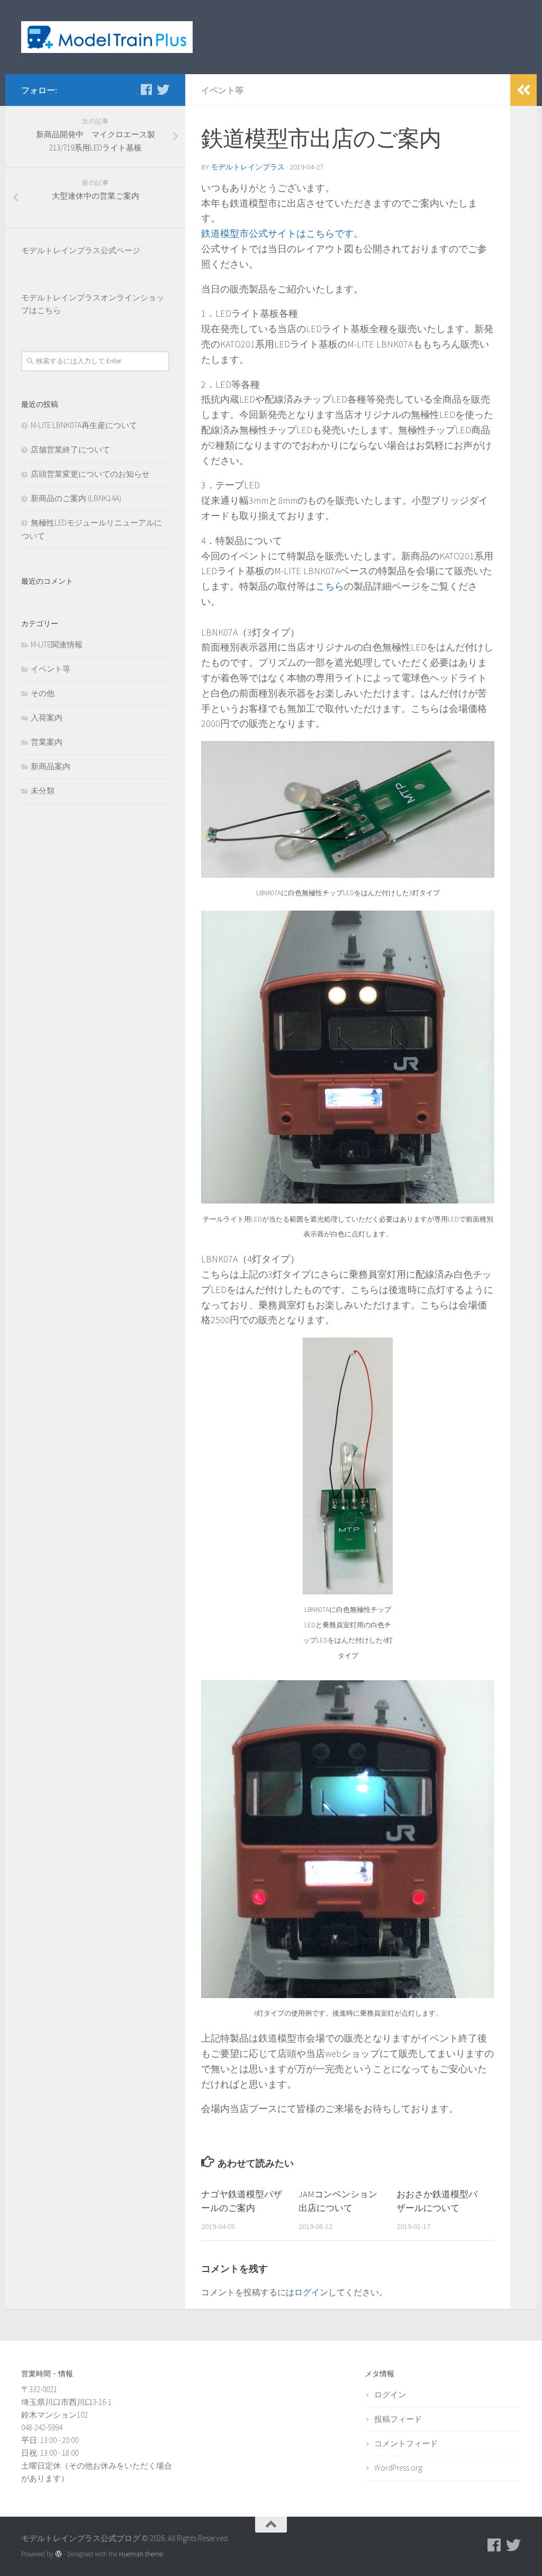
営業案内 (47, 742)
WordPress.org (398, 2468)
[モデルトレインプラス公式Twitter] (163, 90)
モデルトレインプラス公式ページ (81, 250)
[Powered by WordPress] (58, 2554)
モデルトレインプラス (248, 167)
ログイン (311, 2292)
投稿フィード (398, 2419)
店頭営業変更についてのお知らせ (90, 474)
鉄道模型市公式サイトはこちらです (277, 233)
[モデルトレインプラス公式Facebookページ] (146, 90)
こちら (330, 586)
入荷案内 (47, 717)
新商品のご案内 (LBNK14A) (76, 498)
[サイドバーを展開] (523, 90)
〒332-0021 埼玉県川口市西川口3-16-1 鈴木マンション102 (66, 2402)
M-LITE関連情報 (57, 644)
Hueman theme (141, 2554)
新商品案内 (51, 766)
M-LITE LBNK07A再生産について (84, 425)
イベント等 (222, 90)
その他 (43, 693)
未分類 (43, 791)
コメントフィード (406, 2443)
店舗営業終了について (70, 449)
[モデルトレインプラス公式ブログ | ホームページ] (107, 37)
